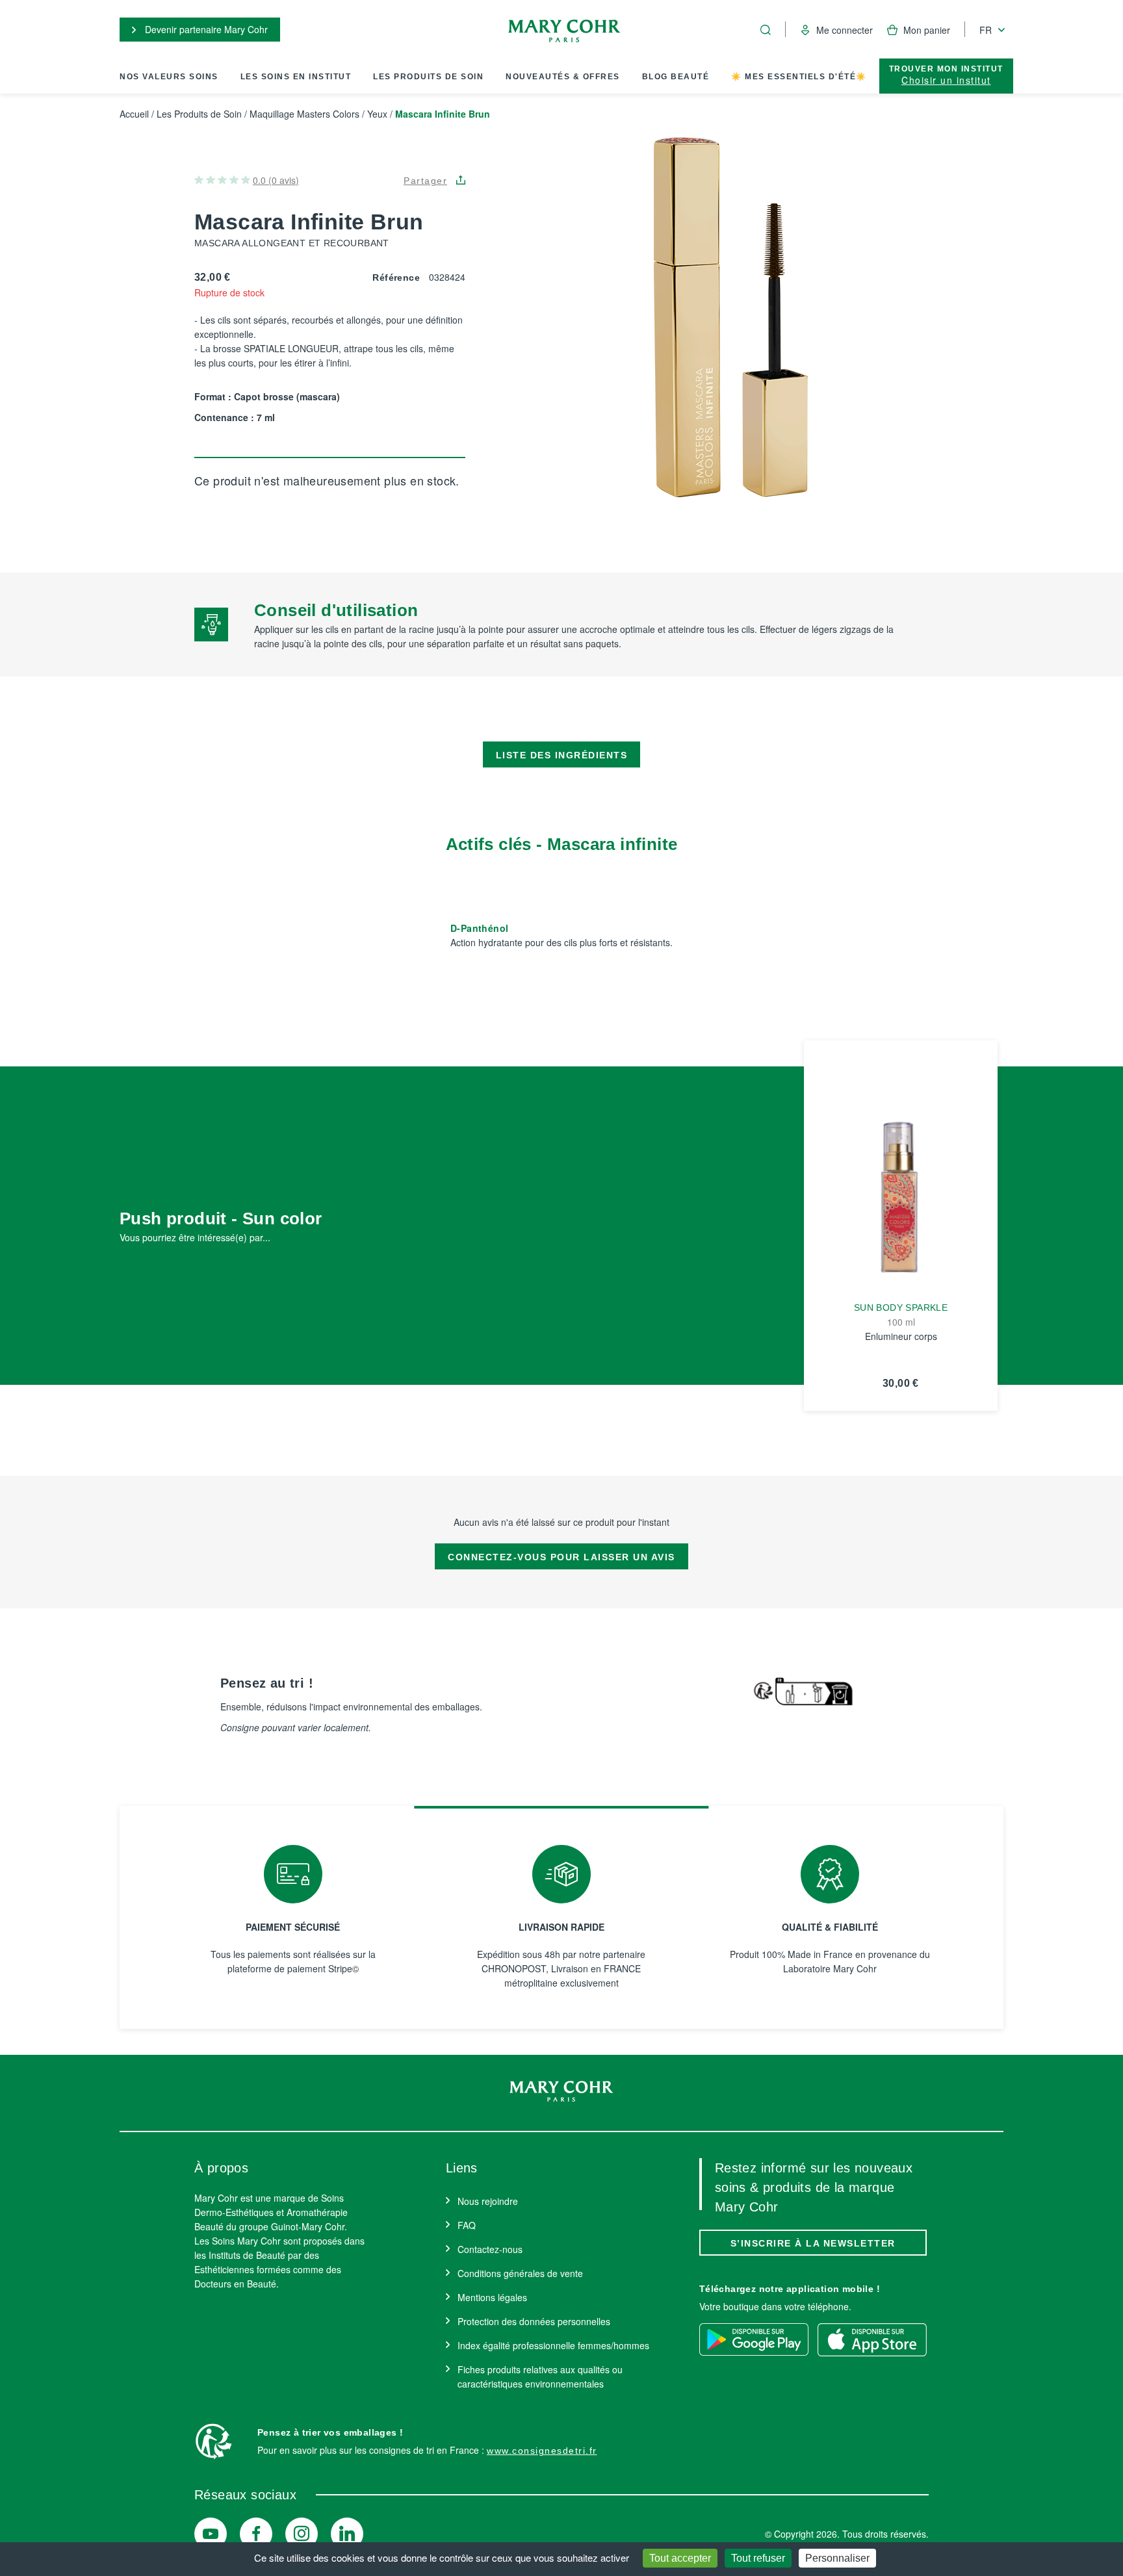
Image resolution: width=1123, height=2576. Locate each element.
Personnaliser (837, 2558)
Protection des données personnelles (534, 2321)
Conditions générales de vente (520, 2273)
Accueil (134, 114)
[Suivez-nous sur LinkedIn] (347, 2534)
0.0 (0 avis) (276, 180)
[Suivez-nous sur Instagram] (302, 2534)
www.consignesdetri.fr (542, 2451)
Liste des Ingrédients (562, 755)
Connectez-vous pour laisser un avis (561, 1557)
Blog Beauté (676, 77)
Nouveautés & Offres (563, 77)
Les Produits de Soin (428, 77)
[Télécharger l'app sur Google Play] (754, 2339)
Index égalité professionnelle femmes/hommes (553, 2345)
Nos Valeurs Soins (169, 77)
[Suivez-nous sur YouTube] (211, 2534)
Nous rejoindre (488, 2201)
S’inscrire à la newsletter (813, 2243)
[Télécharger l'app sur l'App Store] (872, 2339)
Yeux (377, 114)
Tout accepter (680, 2558)
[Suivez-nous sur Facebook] (256, 2534)
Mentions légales (492, 2297)
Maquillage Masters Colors (304, 114)
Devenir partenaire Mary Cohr (205, 29)
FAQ (467, 2225)
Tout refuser (758, 2558)
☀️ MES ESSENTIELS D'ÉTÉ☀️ (799, 77)
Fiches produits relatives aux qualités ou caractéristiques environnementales (540, 2376)
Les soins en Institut (296, 77)
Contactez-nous (490, 2249)
